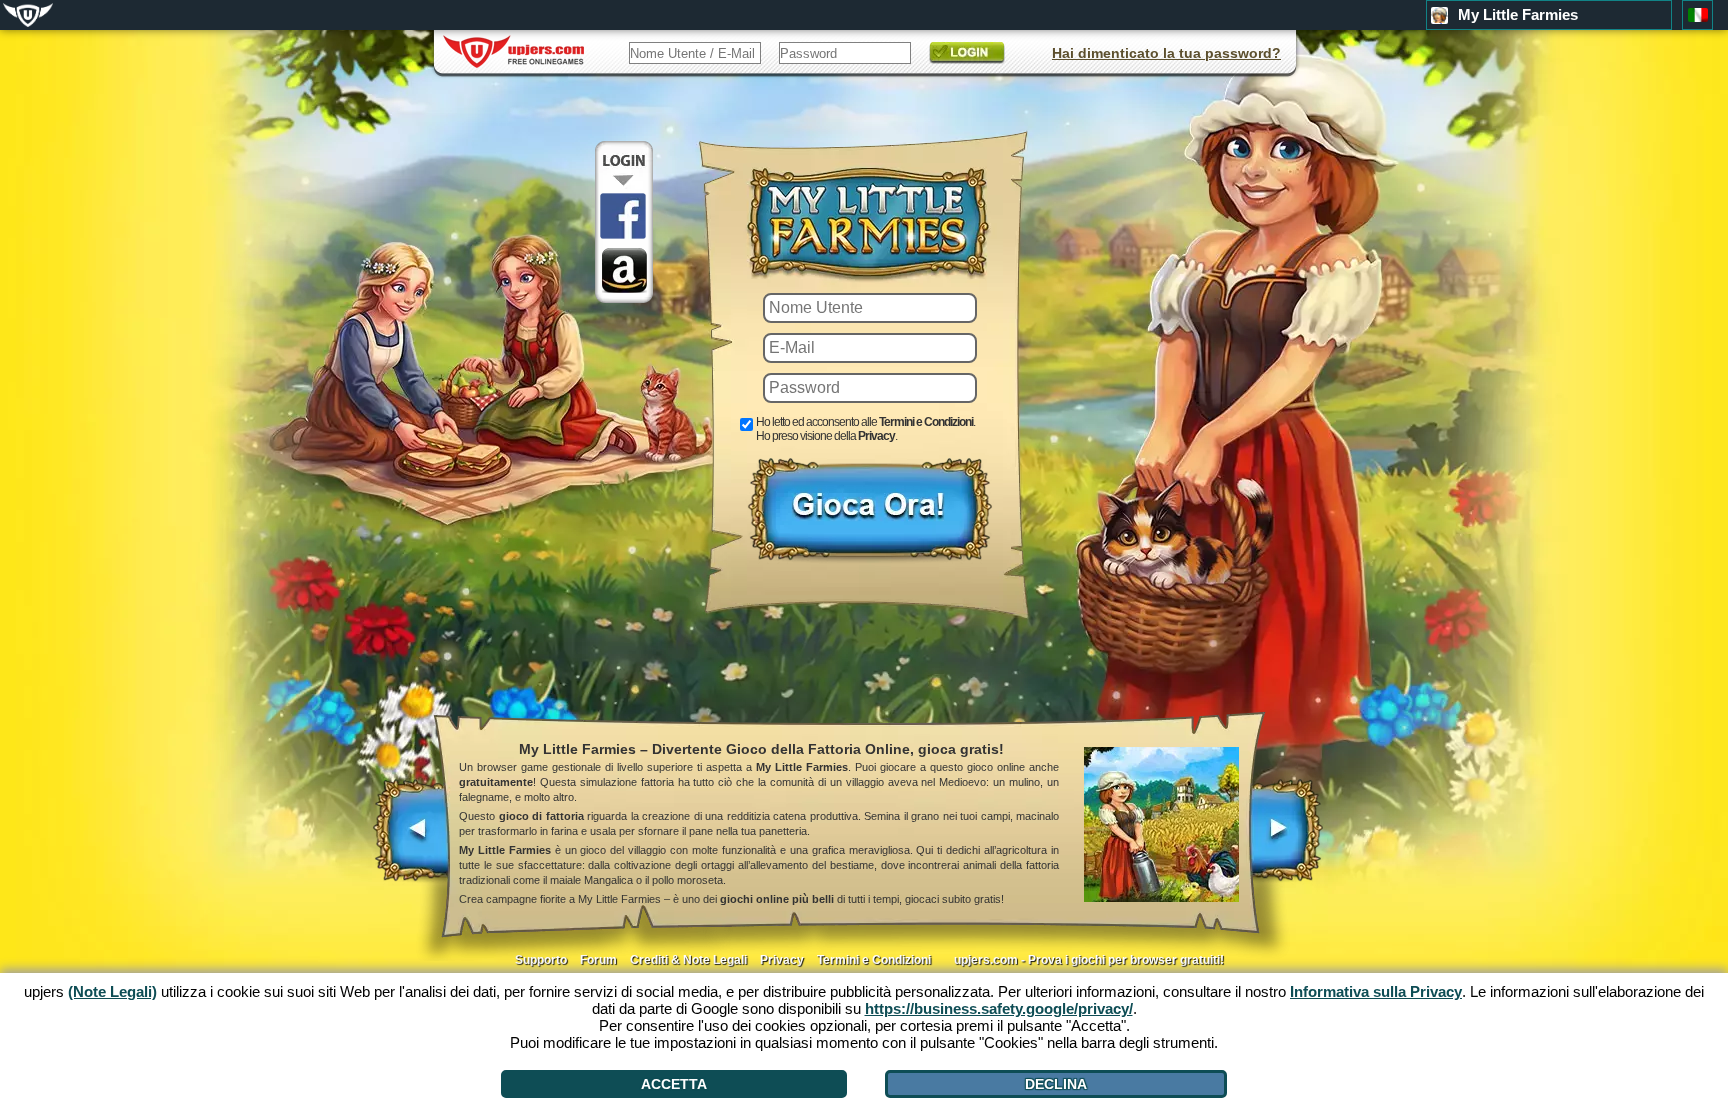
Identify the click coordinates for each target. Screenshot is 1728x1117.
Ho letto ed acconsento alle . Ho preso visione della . (865, 429)
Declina (1056, 1084)
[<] (412, 840)
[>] (1285, 840)
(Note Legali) (112, 991)
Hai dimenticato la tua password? (1166, 53)
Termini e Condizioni (926, 422)
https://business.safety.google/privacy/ (999, 1008)
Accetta (674, 1084)
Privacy (876, 436)
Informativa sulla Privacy (1376, 991)
